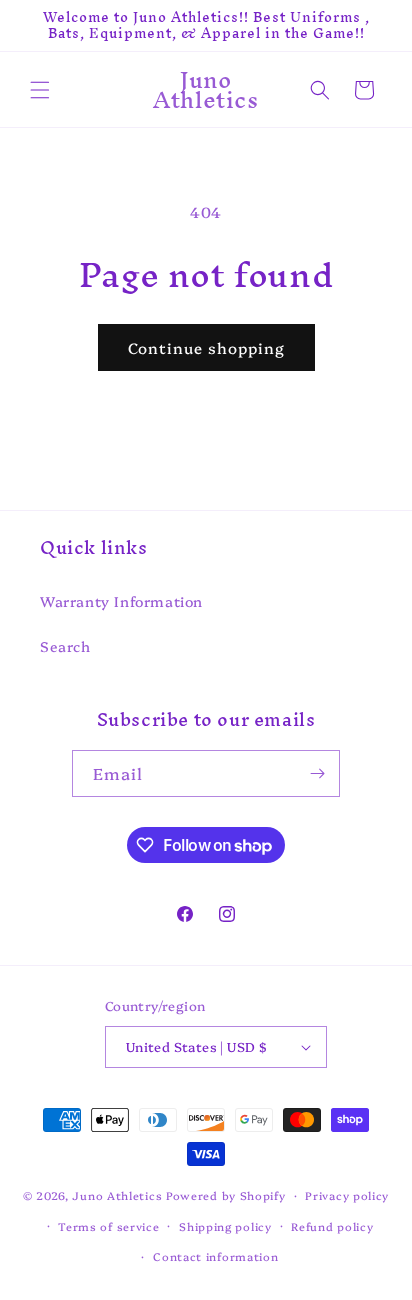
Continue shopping (206, 347)
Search (65, 646)
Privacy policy (347, 1195)
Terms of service (108, 1226)
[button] (40, 90)
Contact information (215, 1256)
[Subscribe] (317, 773)
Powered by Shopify (226, 1195)
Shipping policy (225, 1226)
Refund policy (332, 1226)
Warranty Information (121, 601)
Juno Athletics (117, 1195)
